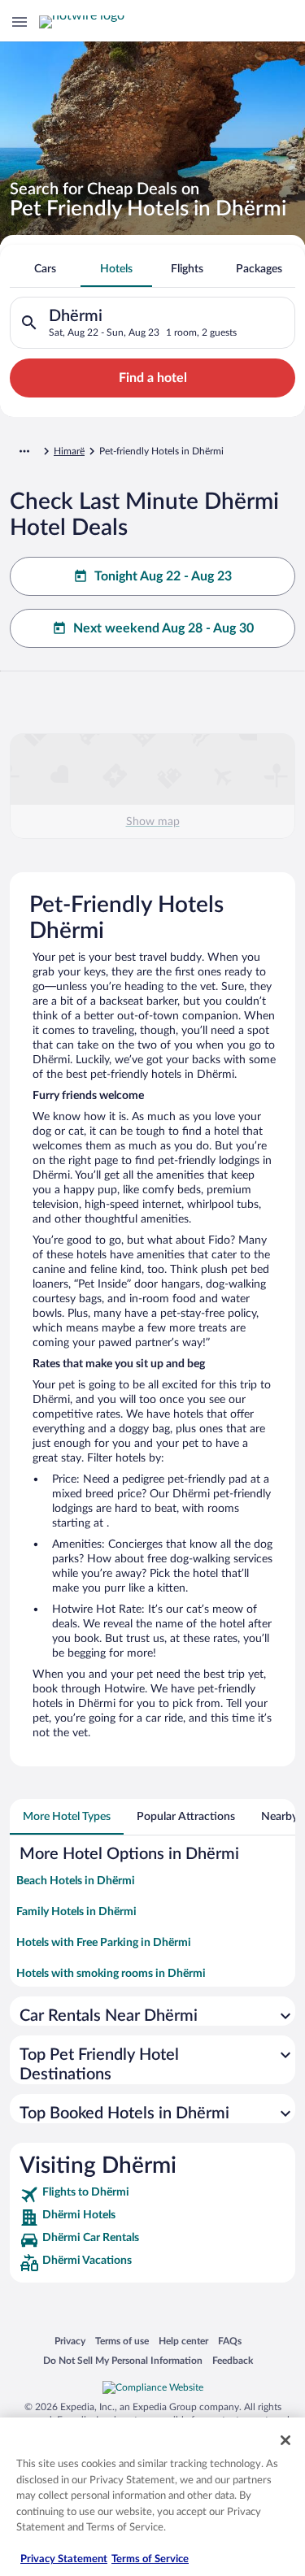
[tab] (45, 269)
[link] (152, 2195)
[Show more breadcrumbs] (24, 451)
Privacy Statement (64, 2559)
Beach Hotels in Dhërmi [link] (76, 1881)
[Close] (285, 2440)
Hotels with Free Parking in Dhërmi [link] (104, 1943)
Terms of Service (150, 2559)
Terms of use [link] (122, 2341)
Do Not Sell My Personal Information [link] (123, 2360)
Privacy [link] (70, 2341)
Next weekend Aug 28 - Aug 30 (163, 628)
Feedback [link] (233, 2360)
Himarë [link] (69, 451)
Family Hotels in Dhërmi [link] (76, 1912)
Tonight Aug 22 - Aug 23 (163, 576)
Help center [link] (183, 2341)
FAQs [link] (230, 2341)
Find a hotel (153, 378)
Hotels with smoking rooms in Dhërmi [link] (111, 1974)
